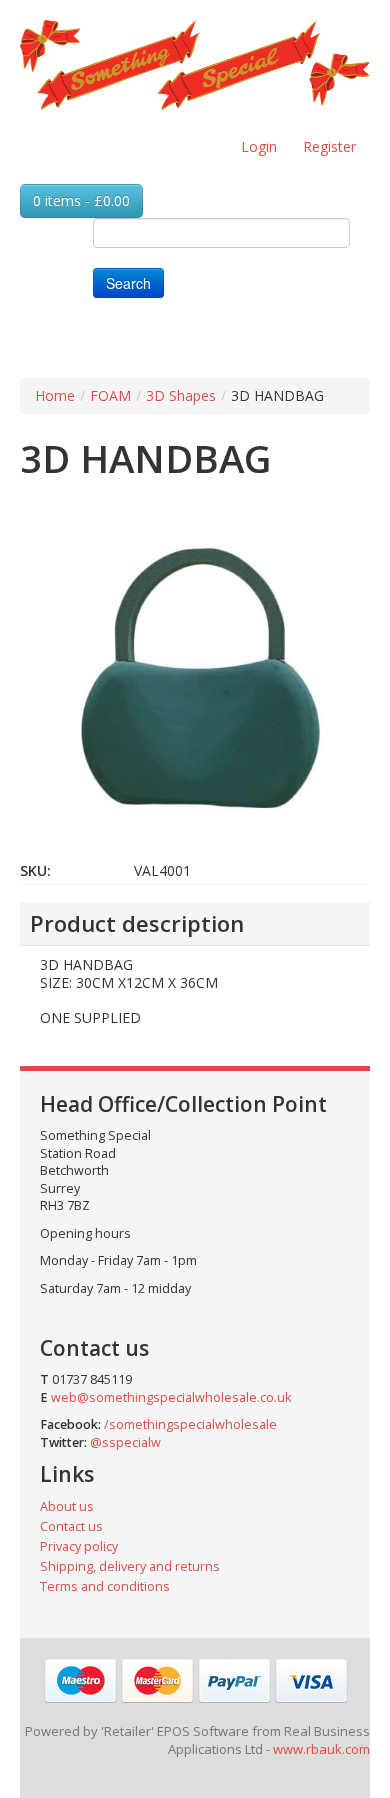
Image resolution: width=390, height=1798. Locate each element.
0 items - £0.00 (81, 200)
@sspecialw (125, 1442)
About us (67, 1506)
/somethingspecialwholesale (190, 1424)
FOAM (110, 395)
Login (259, 146)
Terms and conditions (105, 1586)
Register (329, 146)
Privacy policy (79, 1546)
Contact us (71, 1526)
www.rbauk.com (321, 1749)
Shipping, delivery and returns (130, 1566)
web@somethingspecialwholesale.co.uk (171, 1397)
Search (128, 283)
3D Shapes (181, 395)
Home (55, 395)
